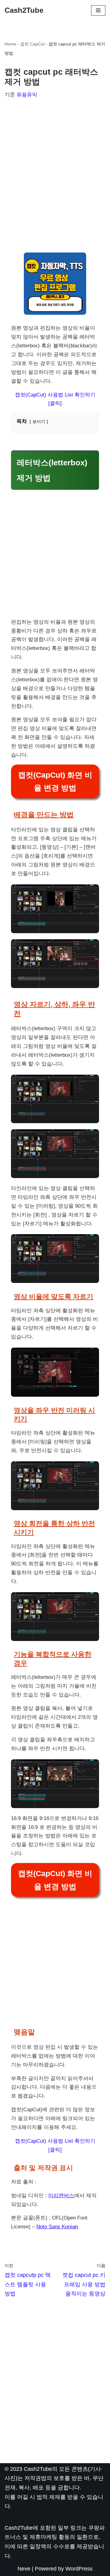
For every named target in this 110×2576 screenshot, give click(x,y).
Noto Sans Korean (57, 2227)
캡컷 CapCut (32, 44)
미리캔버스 (61, 2196)
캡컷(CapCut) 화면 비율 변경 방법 (55, 781)
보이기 (39, 422)
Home (10, 44)
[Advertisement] (55, 173)
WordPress (79, 2569)
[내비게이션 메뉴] (98, 10)
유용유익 (27, 95)
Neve (24, 2569)
